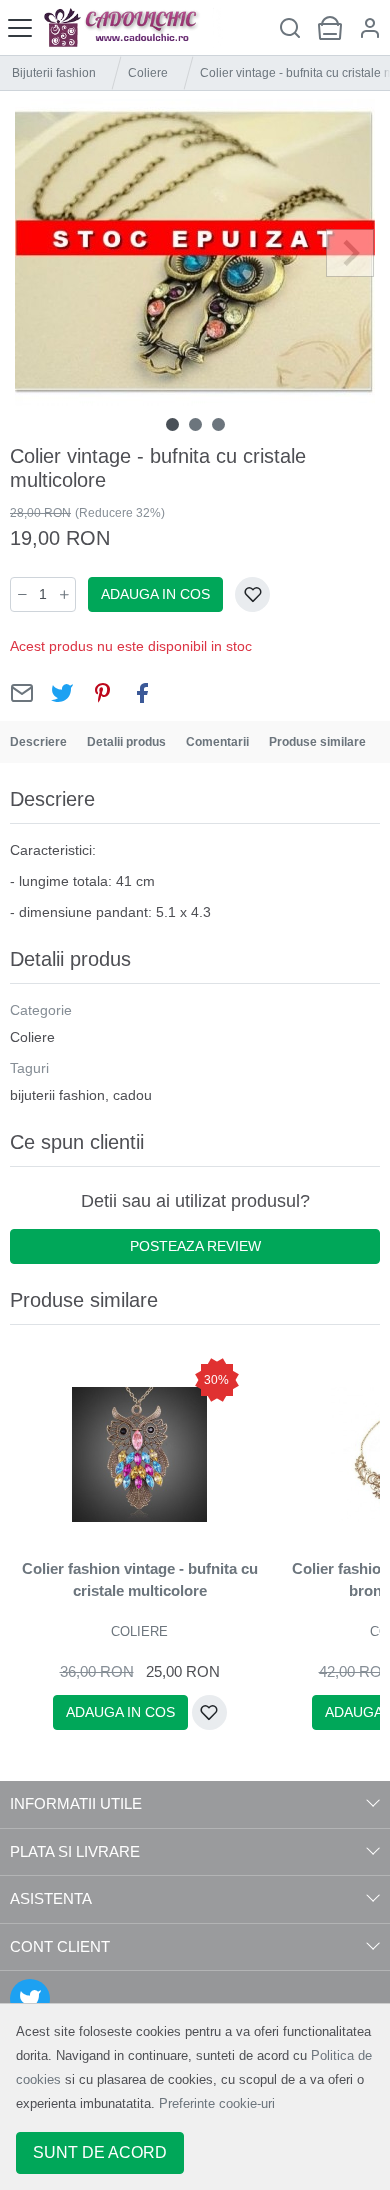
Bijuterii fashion (54, 73)
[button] (370, 27)
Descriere (38, 742)
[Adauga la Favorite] (252, 594)
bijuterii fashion (57, 1095)
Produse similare (317, 742)
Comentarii (217, 742)
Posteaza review (195, 1246)
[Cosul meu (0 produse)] (330, 27)
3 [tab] (218, 424)
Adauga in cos (155, 594)
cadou (132, 1095)
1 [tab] (172, 424)
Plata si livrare (75, 1851)
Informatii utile (76, 1803)
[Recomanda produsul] (22, 693)
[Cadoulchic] (132, 27)
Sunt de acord (100, 2152)
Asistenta (51, 1898)
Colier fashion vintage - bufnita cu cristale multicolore (140, 1580)
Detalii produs (126, 742)
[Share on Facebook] (142, 693)
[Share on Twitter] (62, 693)
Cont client (60, 1946)
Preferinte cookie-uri (217, 2103)
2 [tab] (195, 424)
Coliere (148, 73)
